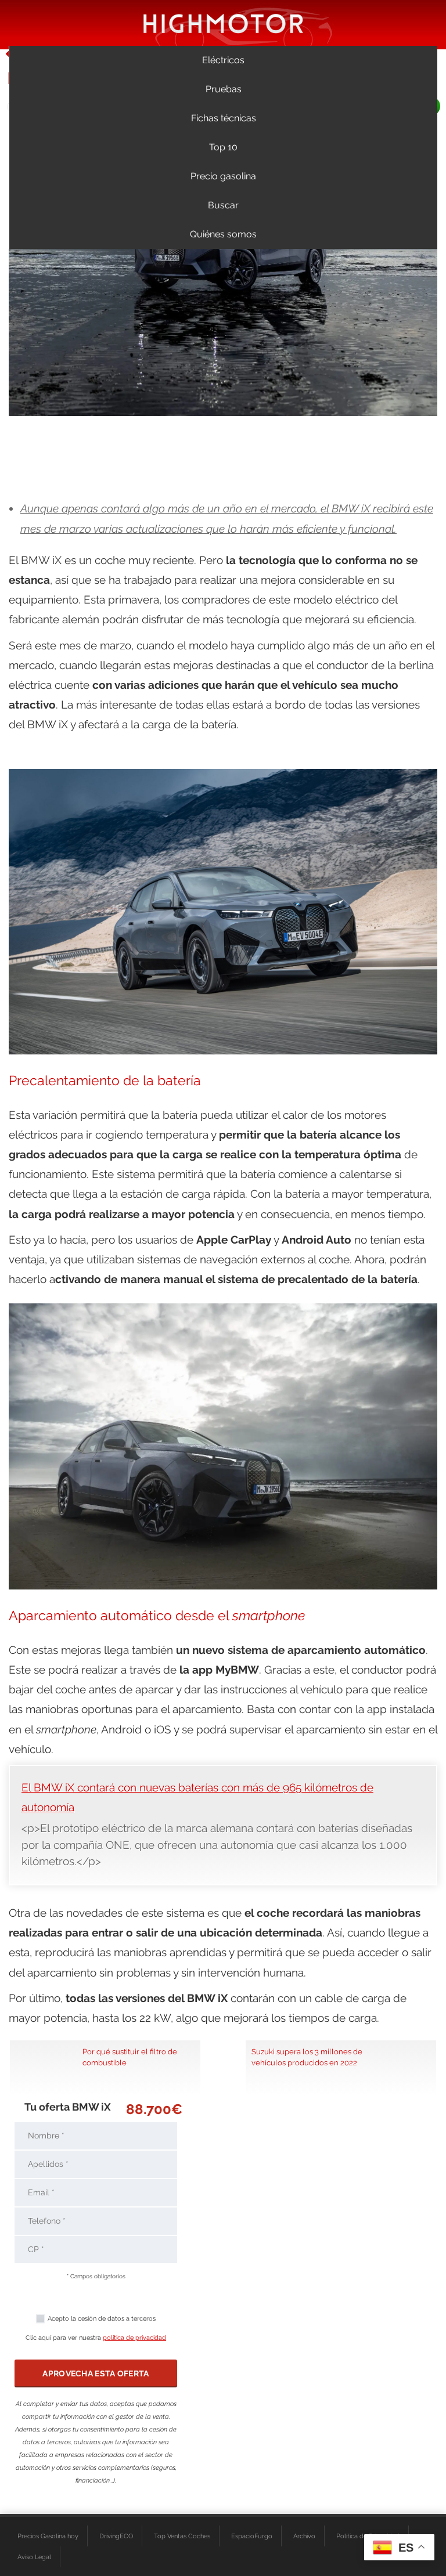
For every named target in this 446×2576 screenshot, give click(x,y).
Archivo (304, 2536)
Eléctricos (223, 60)
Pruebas (224, 89)
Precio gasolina (223, 176)
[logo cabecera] (223, 23)
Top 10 (223, 147)
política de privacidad (134, 2338)
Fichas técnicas (224, 118)
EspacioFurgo (252, 2536)
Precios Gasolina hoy (48, 2536)
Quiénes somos (223, 234)
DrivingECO (116, 2536)
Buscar (223, 205)
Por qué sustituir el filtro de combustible (130, 2057)
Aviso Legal (34, 2557)
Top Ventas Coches (182, 2536)
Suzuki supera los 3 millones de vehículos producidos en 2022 (307, 2057)
